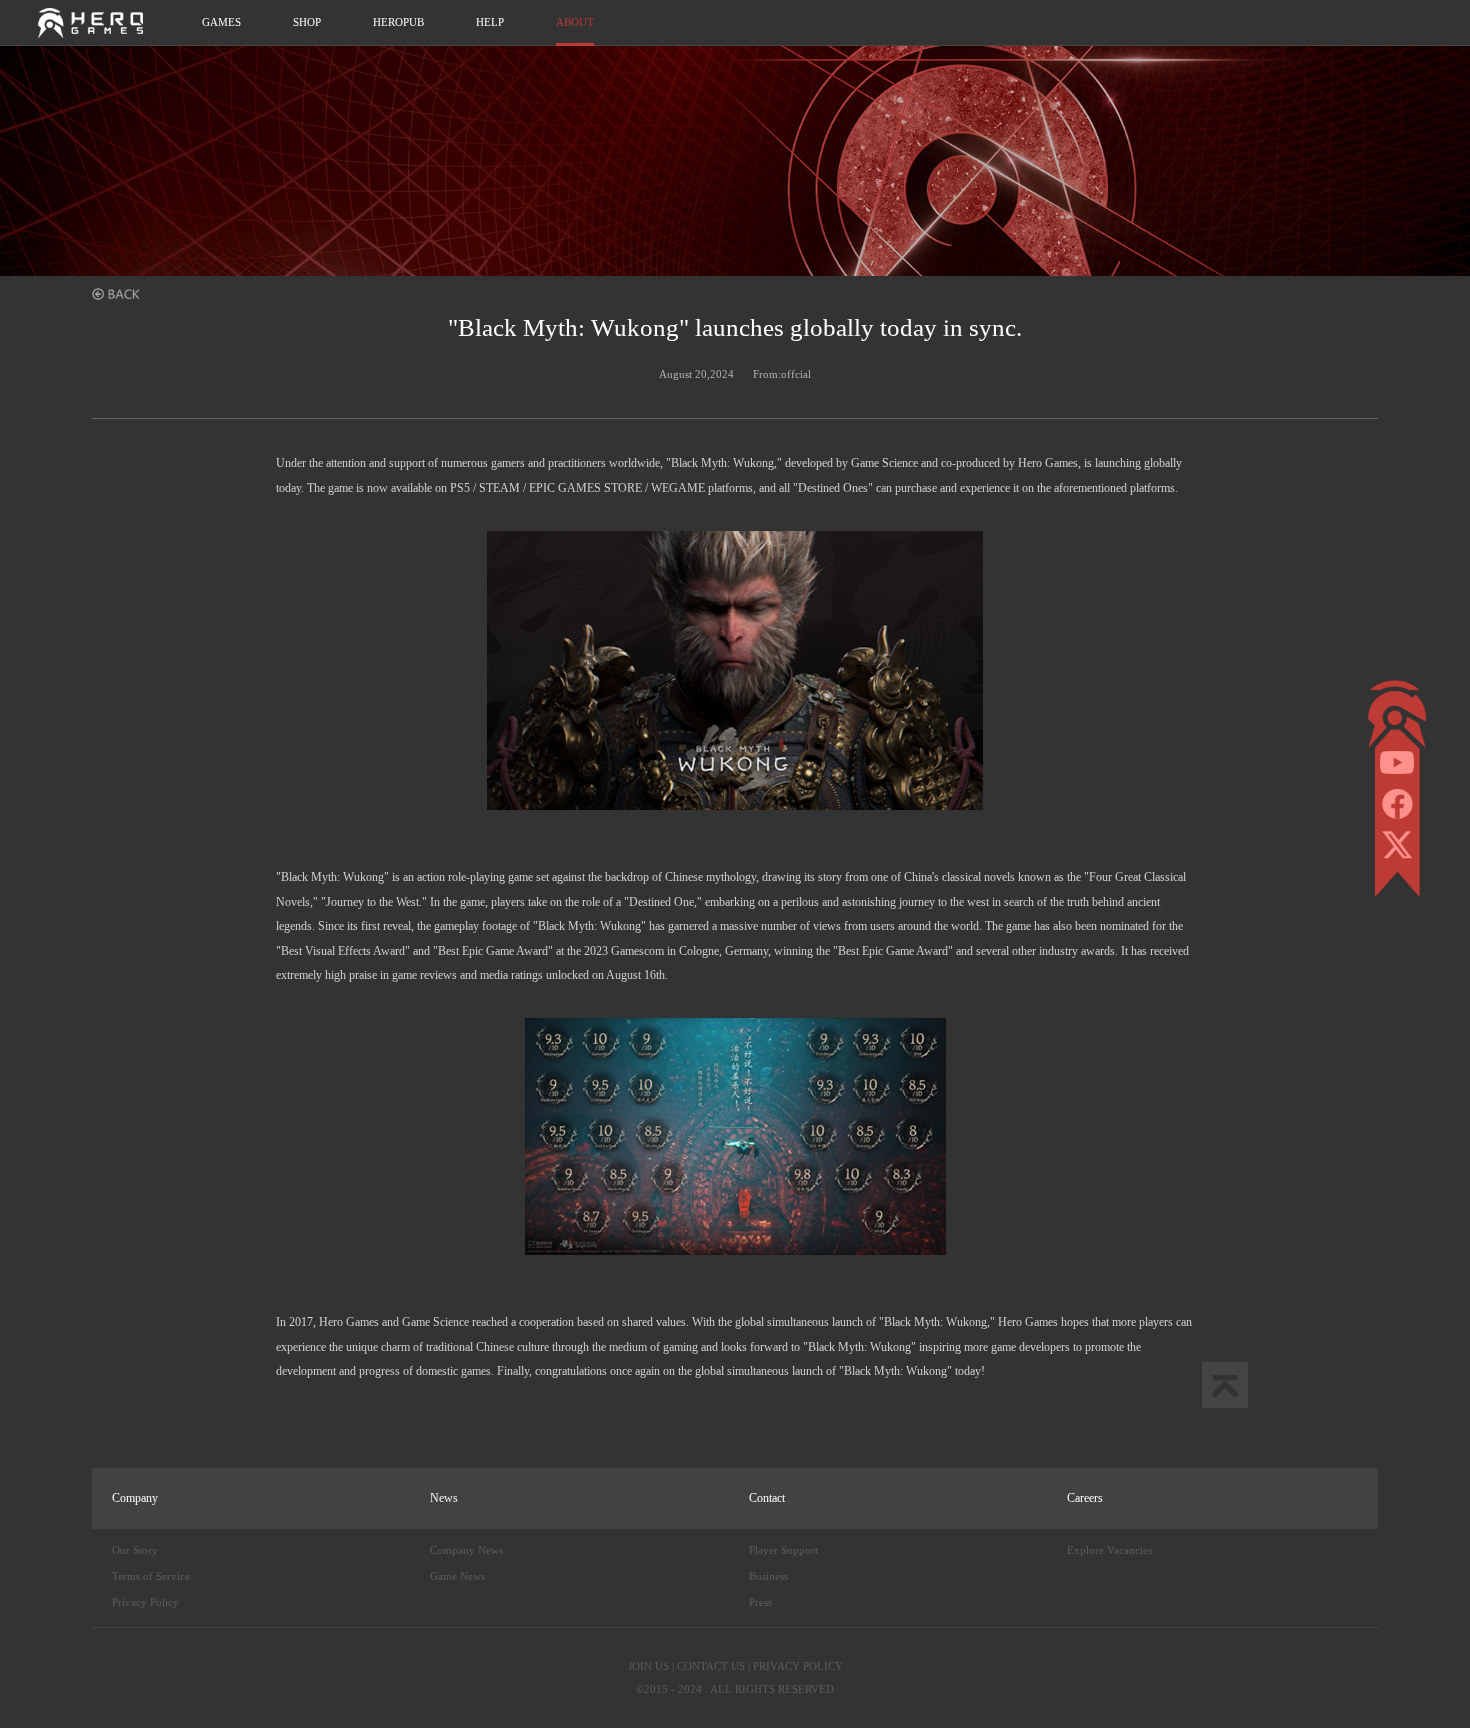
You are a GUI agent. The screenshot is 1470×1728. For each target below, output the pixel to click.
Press (760, 1602)
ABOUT (575, 22)
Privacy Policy (145, 1602)
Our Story (135, 1550)
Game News (457, 1576)
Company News (466, 1550)
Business (768, 1576)
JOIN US (648, 1666)
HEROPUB (398, 22)
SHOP (307, 22)
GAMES (221, 22)
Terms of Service (151, 1576)
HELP (490, 22)
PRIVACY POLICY (798, 1666)
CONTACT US (711, 1666)
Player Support (783, 1550)
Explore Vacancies (1109, 1550)
